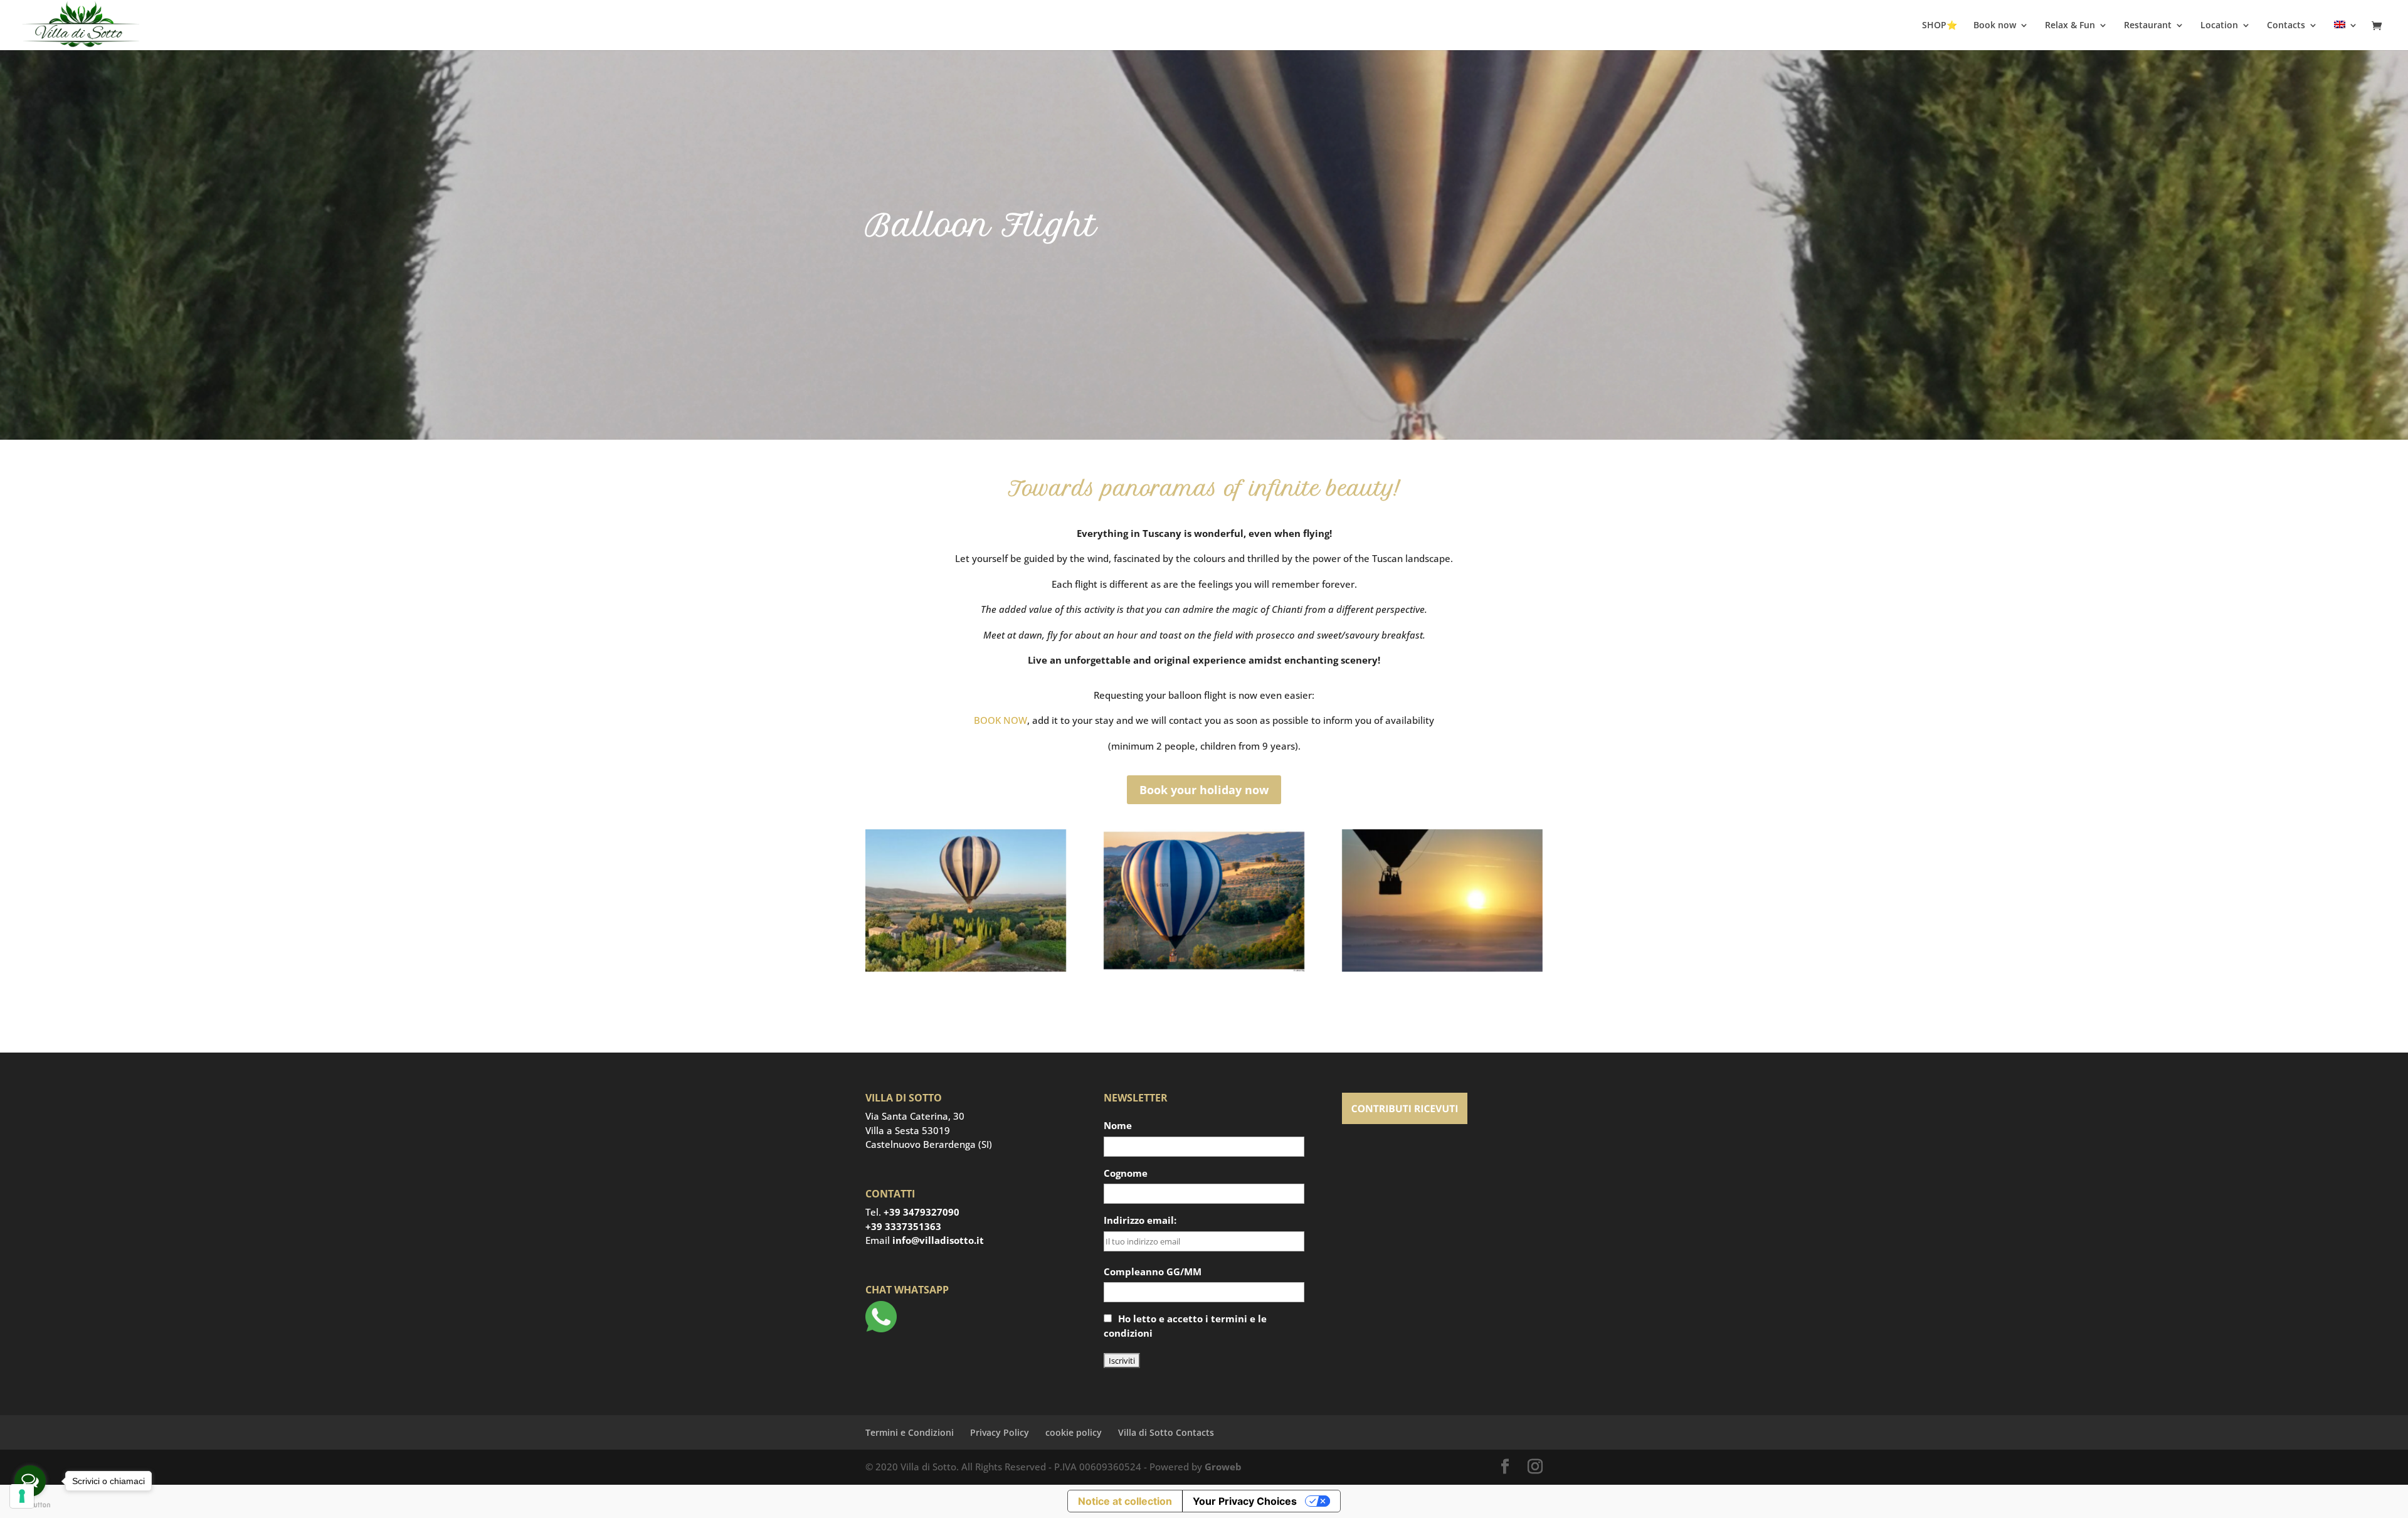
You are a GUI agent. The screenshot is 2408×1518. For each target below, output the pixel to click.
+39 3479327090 (921, 1212)
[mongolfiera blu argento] (966, 968)
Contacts (2286, 26)
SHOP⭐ (1940, 26)
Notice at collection (1125, 1501)
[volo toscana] (1204, 968)
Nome (1118, 1125)
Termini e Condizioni (910, 1432)
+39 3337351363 (903, 1226)
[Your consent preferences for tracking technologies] (22, 1496)
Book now (1995, 26)
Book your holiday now (1204, 790)
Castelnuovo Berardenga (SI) (929, 1144)
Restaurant (2148, 26)
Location (2219, 26)
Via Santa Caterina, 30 (915, 1116)
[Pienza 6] (1442, 968)
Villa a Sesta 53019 (908, 1130)
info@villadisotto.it (938, 1240)
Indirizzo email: (1140, 1220)
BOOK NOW (1001, 720)
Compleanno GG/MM (1153, 1271)
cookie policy (1074, 1432)
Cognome (1126, 1173)
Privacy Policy (1000, 1432)
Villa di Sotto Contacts (1166, 1432)
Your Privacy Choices (1245, 1501)
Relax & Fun (2070, 26)
